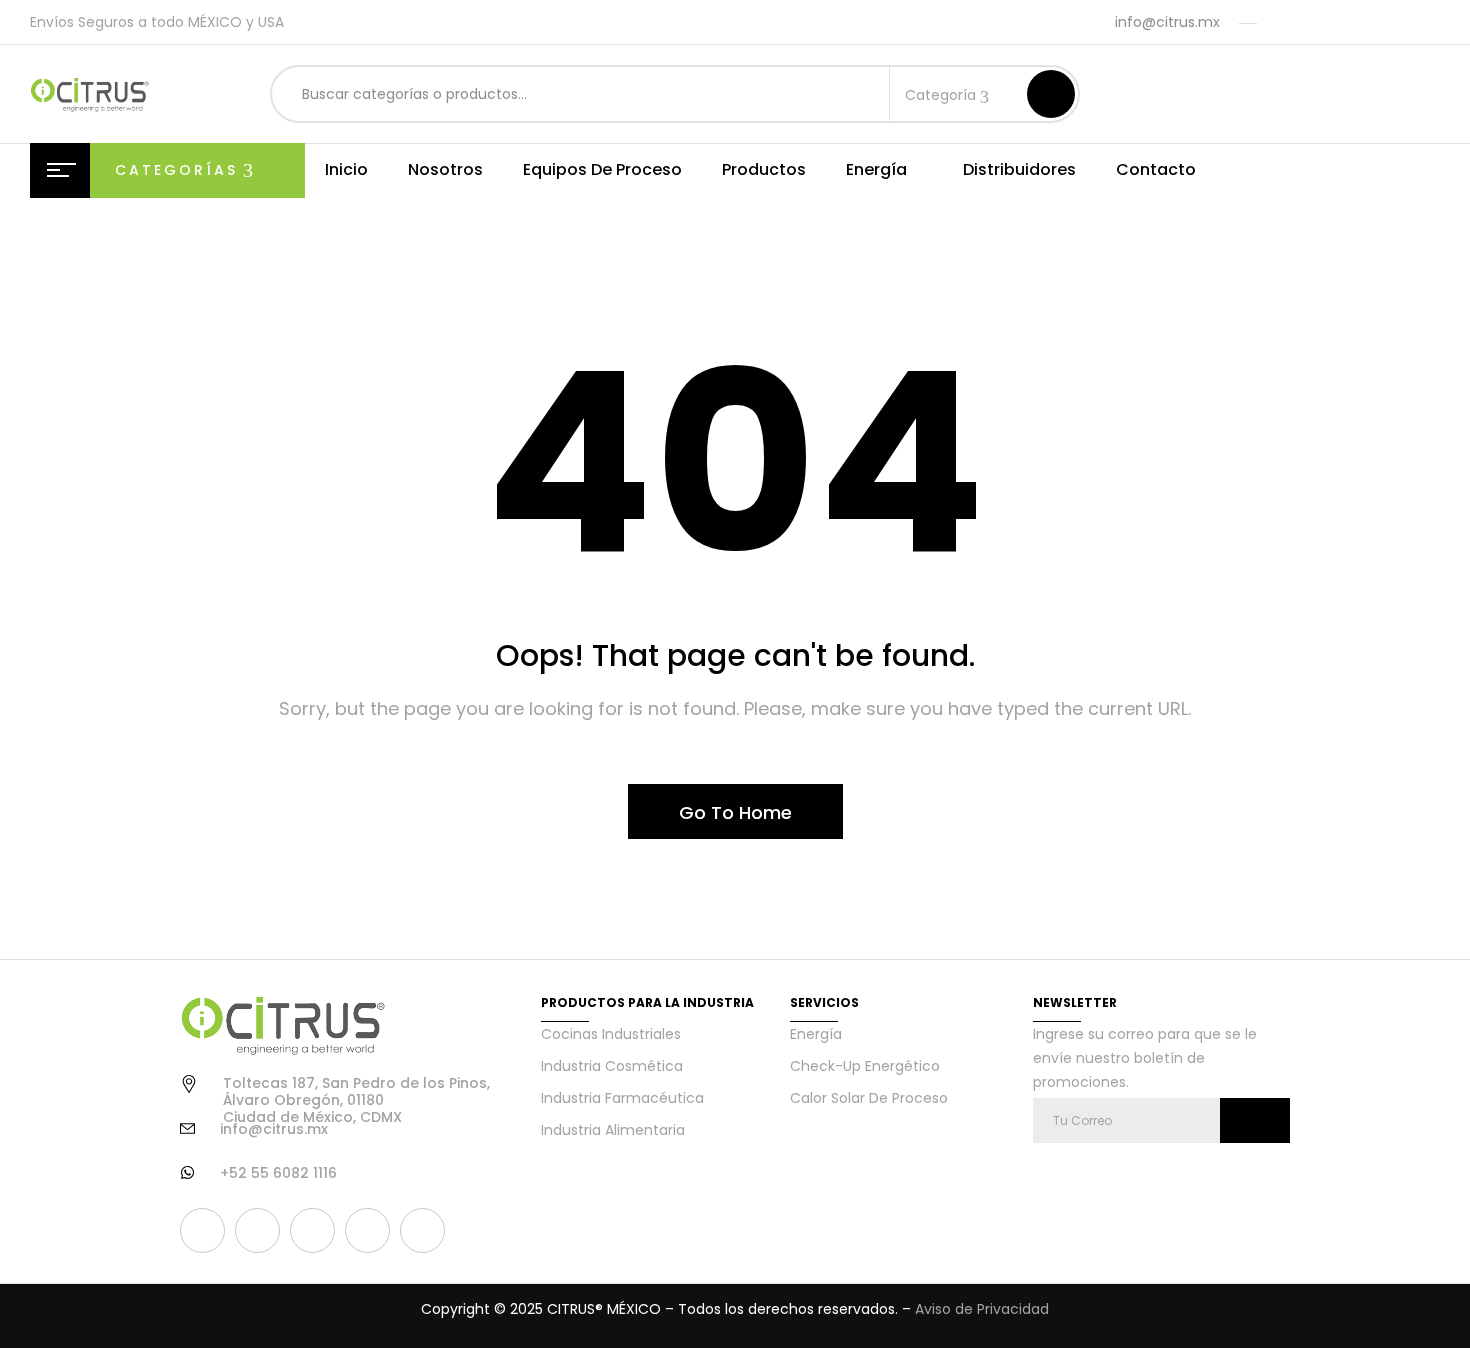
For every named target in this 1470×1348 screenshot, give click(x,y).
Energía (816, 1034)
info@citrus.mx (1167, 22)
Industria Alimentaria (613, 1130)
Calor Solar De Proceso (869, 1098)
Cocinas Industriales (611, 1034)
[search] (1051, 94)
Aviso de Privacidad (982, 1309)
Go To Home (735, 812)
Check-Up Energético (865, 1066)
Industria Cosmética (612, 1066)
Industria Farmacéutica (622, 1098)
